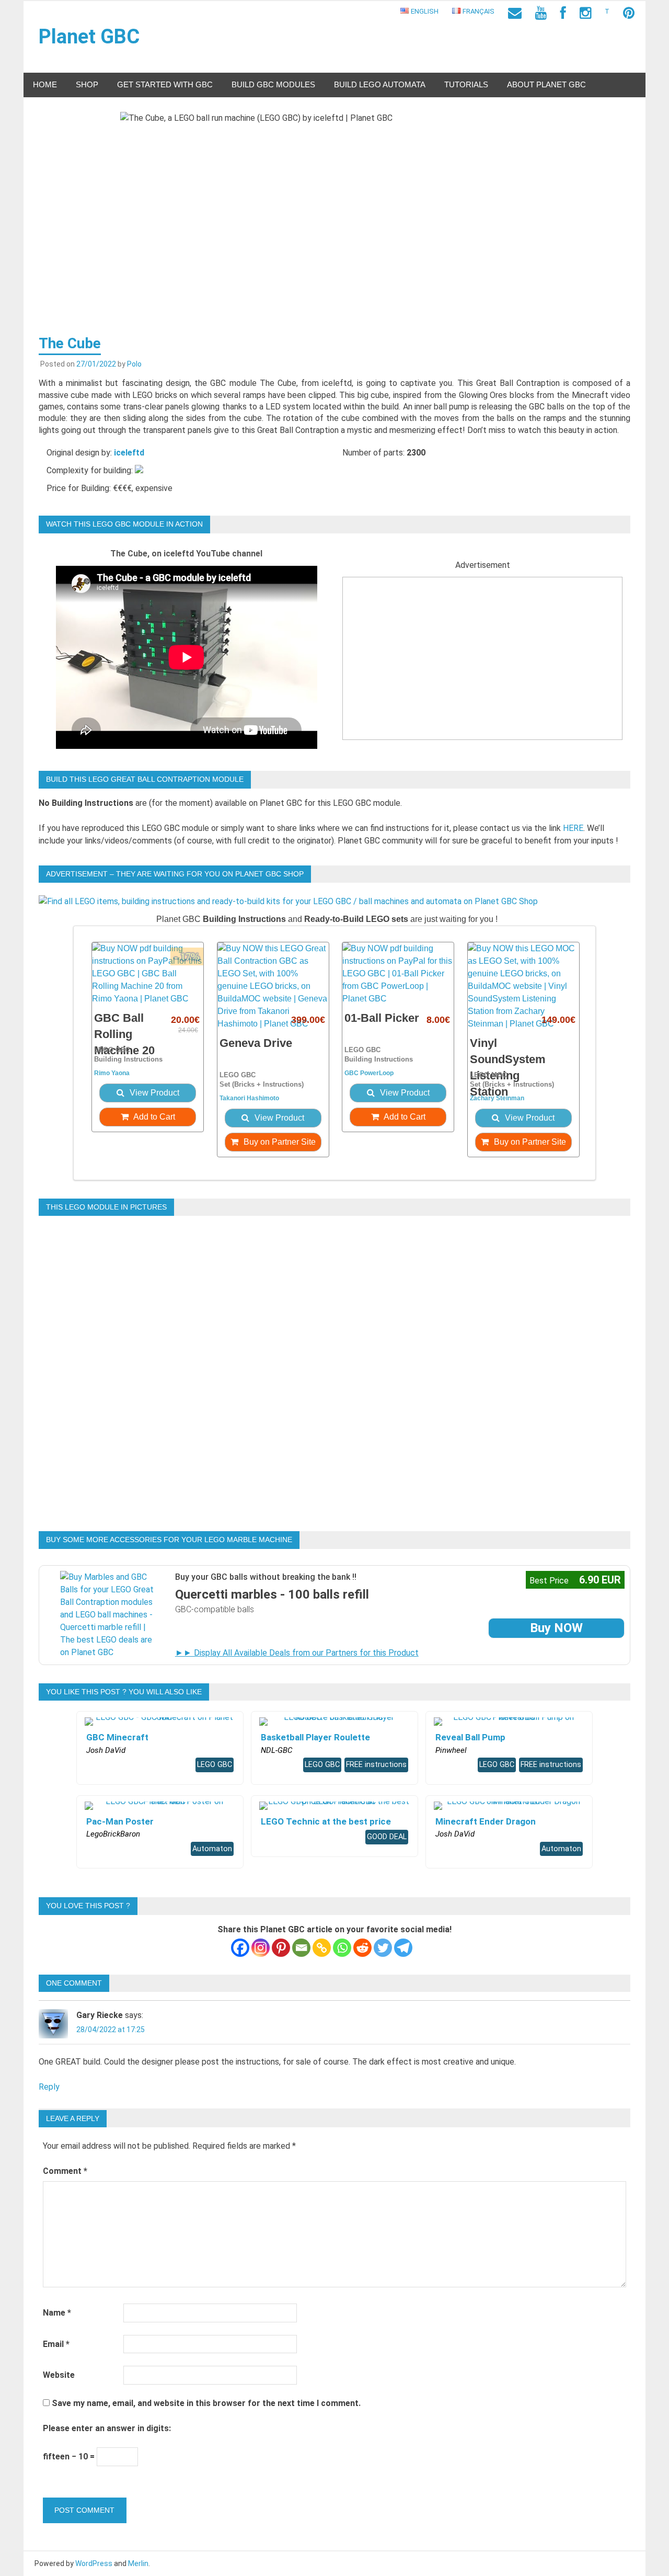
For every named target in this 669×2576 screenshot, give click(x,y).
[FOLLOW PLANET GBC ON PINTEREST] (629, 13)
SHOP (87, 84)
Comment (65, 2171)
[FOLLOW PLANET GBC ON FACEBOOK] (563, 13)
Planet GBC (89, 37)
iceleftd (129, 453)
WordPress (94, 2563)
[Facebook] (240, 1948)
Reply (49, 2087)
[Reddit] (362, 1948)
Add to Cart (153, 1117)
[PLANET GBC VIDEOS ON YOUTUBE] (541, 13)
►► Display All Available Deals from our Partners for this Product (297, 1653)
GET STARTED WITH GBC (165, 84)
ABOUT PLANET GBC (546, 84)
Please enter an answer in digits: (107, 2428)
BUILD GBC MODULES (273, 84)
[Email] (301, 1948)
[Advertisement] (482, 666)
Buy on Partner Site (279, 1142)
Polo (134, 364)
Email (56, 2344)
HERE (573, 828)
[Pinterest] (281, 1948)
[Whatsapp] (342, 1948)
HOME (45, 84)
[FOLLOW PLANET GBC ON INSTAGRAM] (585, 13)
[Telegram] (403, 1948)
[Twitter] (383, 1948)
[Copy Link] (322, 1948)
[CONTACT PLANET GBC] (515, 13)
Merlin (138, 2563)
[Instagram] (261, 1948)
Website (59, 2375)
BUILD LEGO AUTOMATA (380, 84)
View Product (153, 1093)
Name (57, 2313)
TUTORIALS (466, 84)
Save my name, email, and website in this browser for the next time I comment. (206, 2403)
